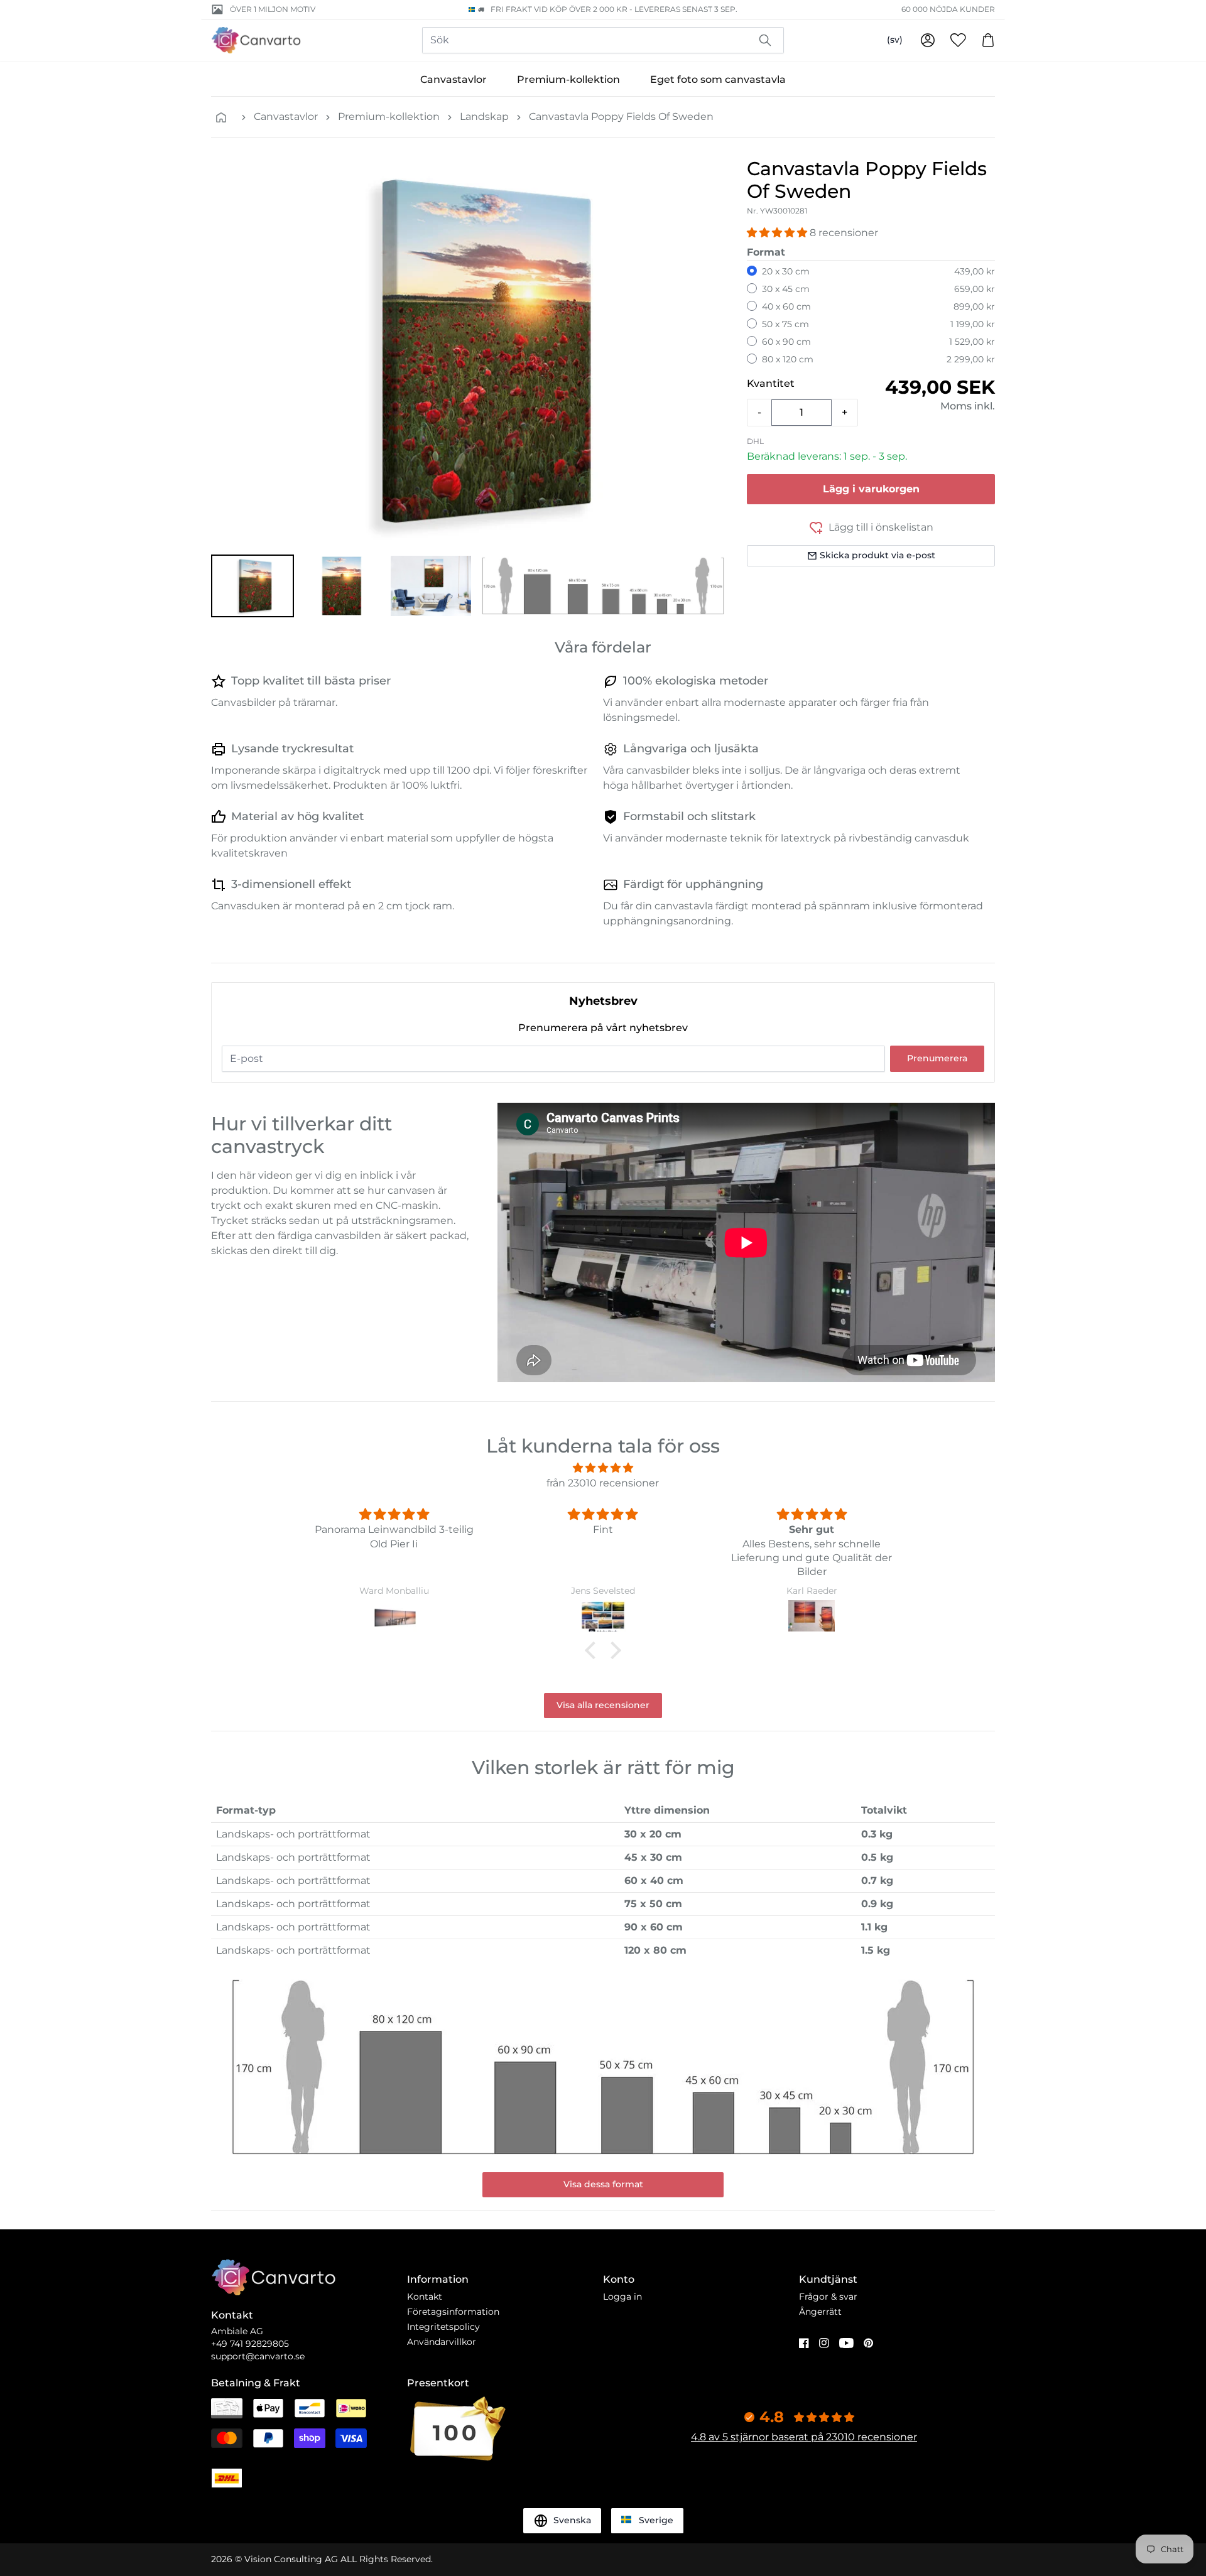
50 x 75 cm (785, 324)
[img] (603, 1468)
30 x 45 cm (786, 289)
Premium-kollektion (568, 79)
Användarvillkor (442, 2342)
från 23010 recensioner (603, 1483)
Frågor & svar (828, 2297)
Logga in (622, 2297)
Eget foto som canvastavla (718, 79)
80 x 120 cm (788, 359)
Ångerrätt (820, 2312)
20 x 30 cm (786, 271)
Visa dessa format (603, 2184)
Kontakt (425, 2297)
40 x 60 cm (786, 306)
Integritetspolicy (443, 2327)
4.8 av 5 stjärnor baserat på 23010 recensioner (804, 2437)
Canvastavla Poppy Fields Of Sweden (621, 116)
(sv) (895, 40)
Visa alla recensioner (603, 1705)
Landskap (484, 116)
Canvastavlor (454, 79)
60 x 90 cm (786, 342)
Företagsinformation (453, 2312)
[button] (253, 586)
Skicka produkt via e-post (877, 555)
